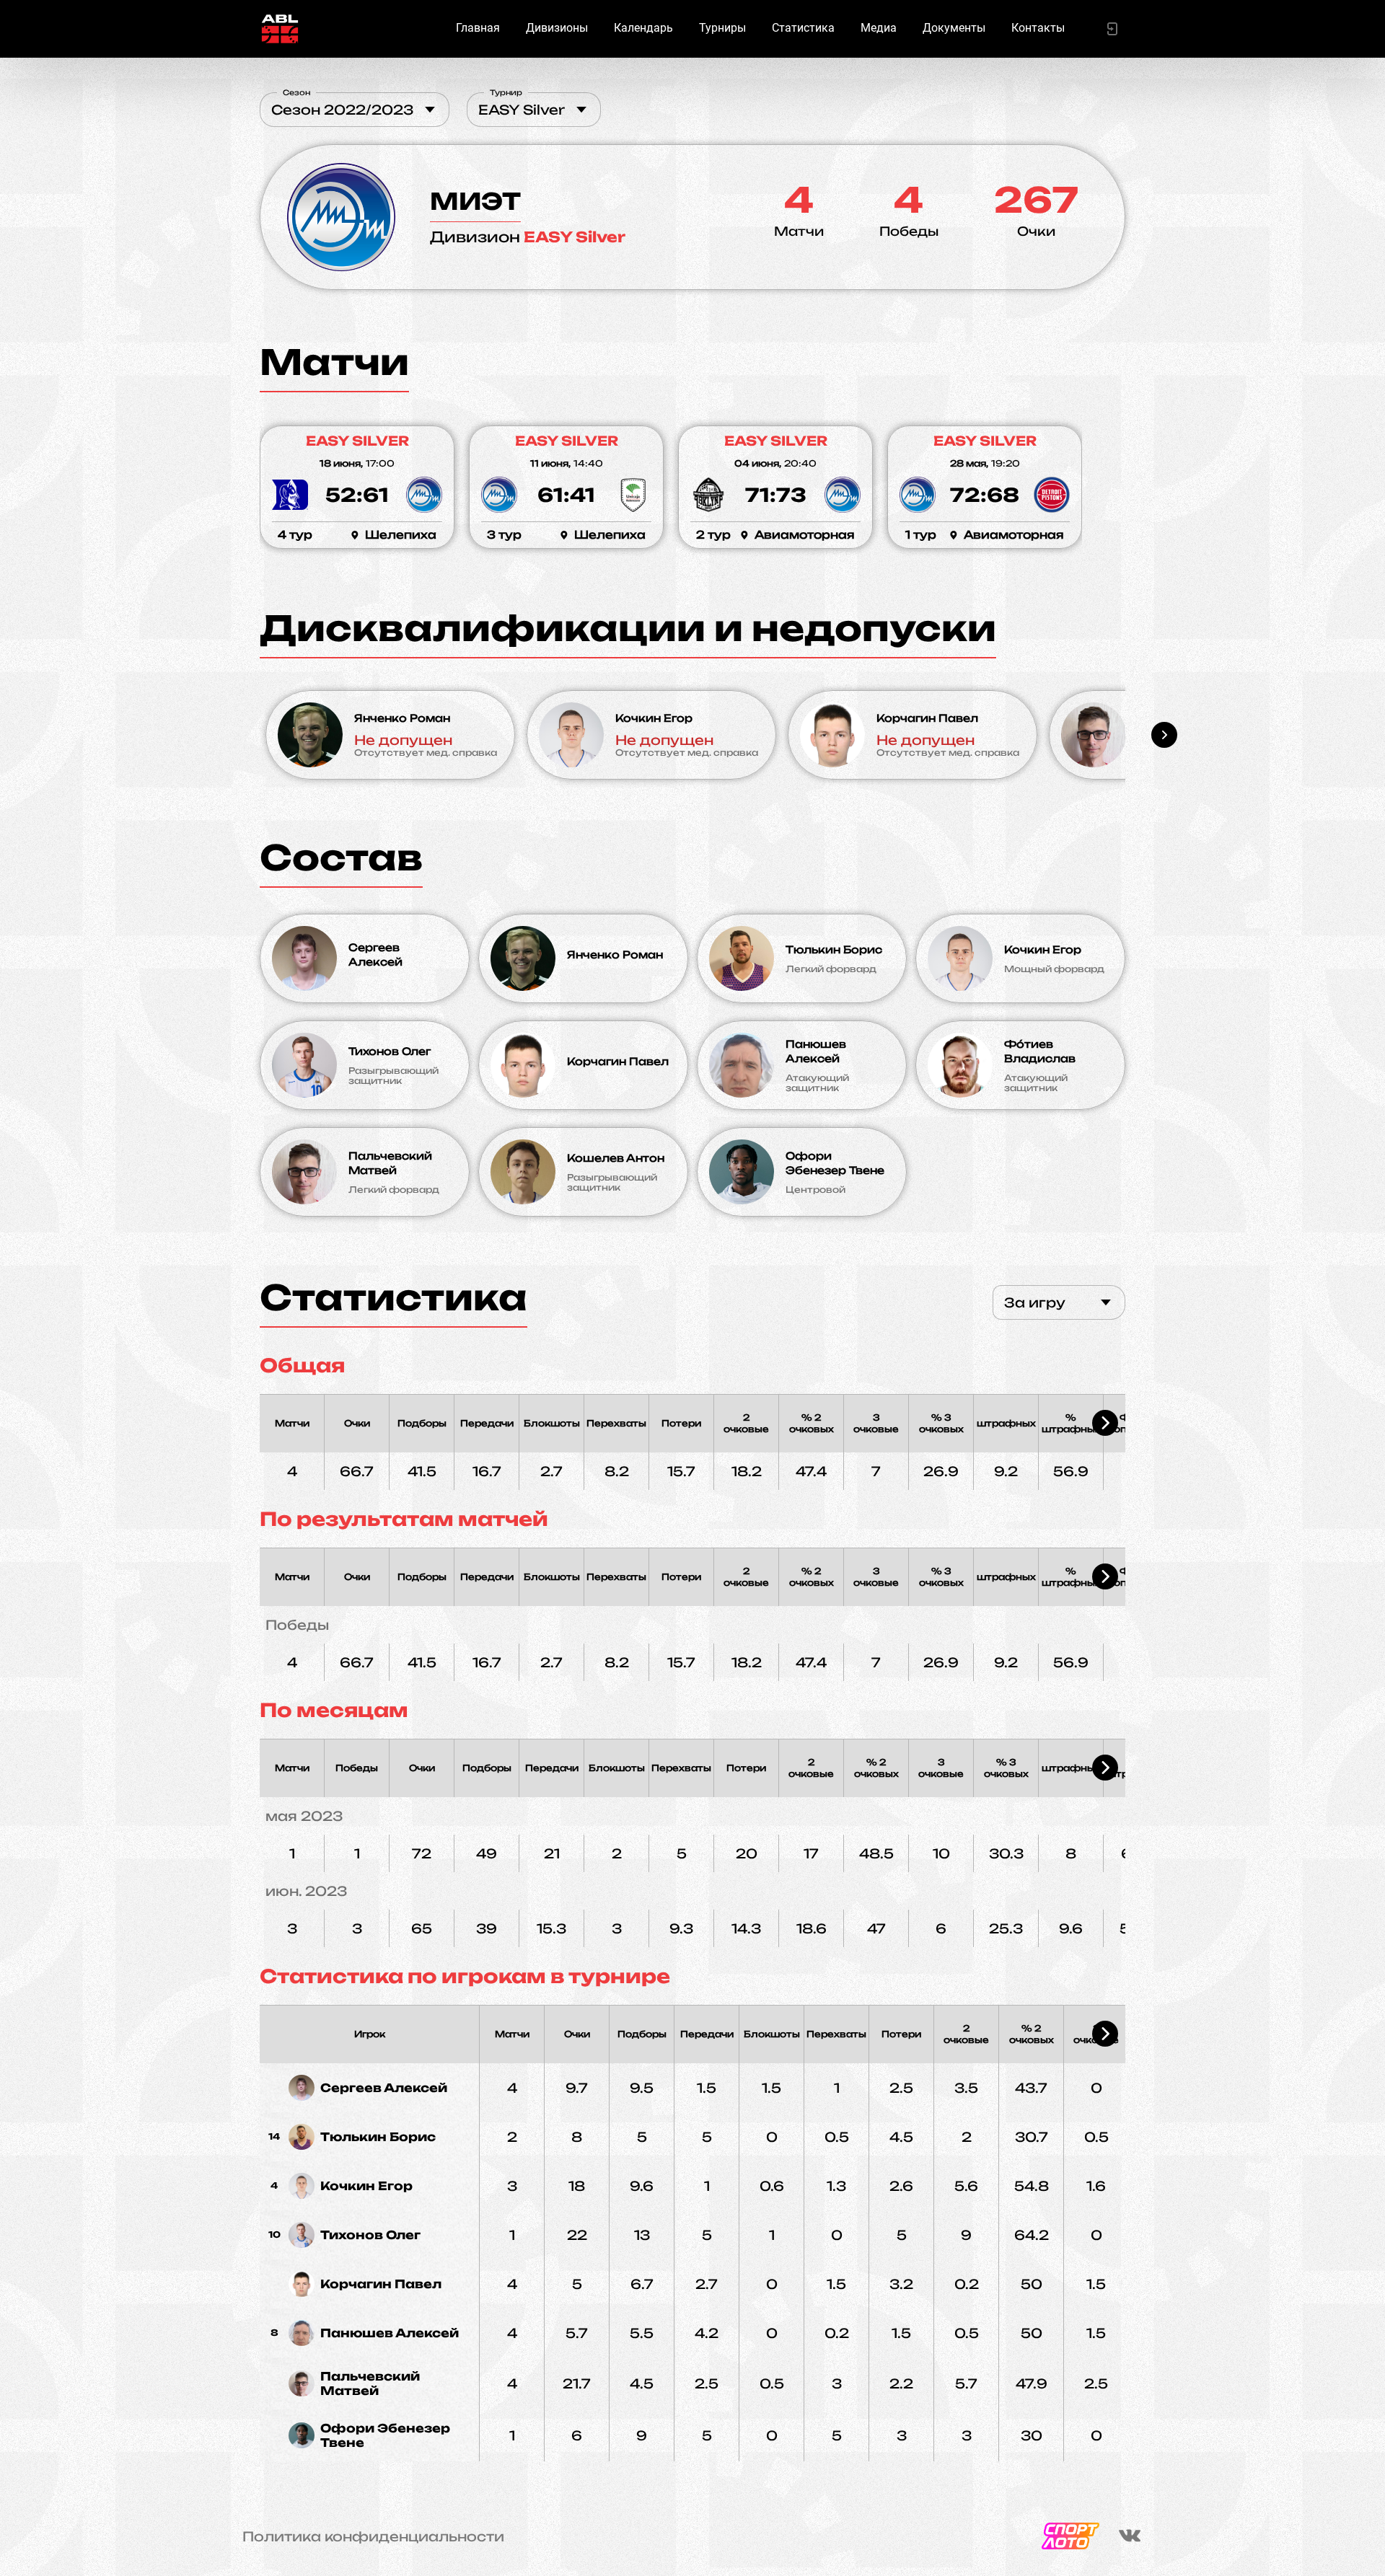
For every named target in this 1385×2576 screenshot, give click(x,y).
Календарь (643, 28)
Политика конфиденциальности (373, 2536)
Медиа (879, 28)
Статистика (803, 28)
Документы (954, 28)
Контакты (1038, 28)
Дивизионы (557, 28)
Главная (478, 28)
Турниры (722, 28)
